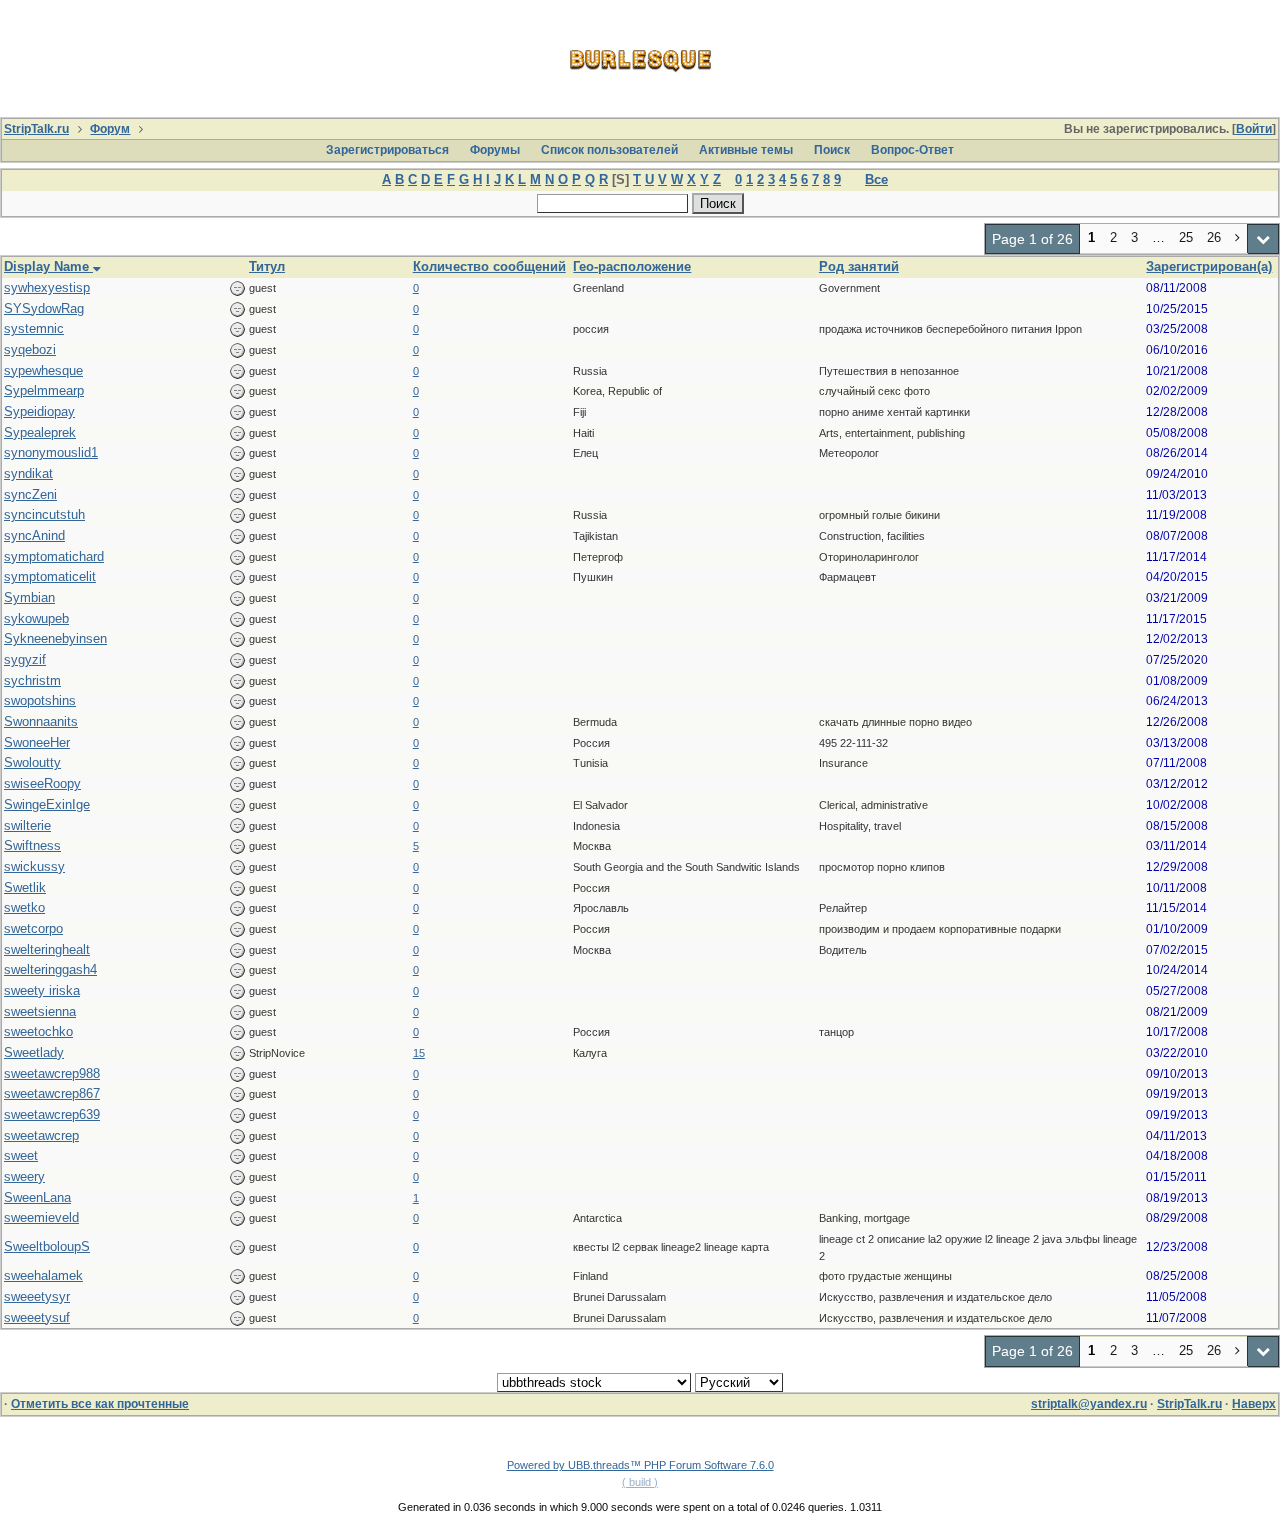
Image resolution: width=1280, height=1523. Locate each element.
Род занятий (859, 266)
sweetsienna (40, 1011)
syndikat (28, 473)
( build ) (640, 1482)
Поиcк (832, 150)
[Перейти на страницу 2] (1238, 239)
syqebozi (30, 349)
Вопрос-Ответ (912, 150)
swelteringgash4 (50, 969)
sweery (24, 1176)
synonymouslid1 (51, 452)
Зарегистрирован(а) (1209, 266)
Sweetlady (34, 1052)
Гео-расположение (632, 266)
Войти (1254, 129)
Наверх (1254, 1404)
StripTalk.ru (36, 129)
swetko (24, 907)
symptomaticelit (50, 576)
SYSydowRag (44, 308)
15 (419, 1053)
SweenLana (37, 1197)
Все (876, 179)
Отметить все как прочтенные (100, 1404)
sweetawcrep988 (52, 1073)
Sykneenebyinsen (55, 638)
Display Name (48, 266)
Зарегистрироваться (387, 150)
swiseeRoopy (42, 783)
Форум (110, 129)
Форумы (495, 150)
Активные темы (746, 150)
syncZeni (30, 494)
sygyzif (25, 659)
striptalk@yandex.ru (1089, 1404)
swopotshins (40, 700)
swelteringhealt (47, 949)
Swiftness (32, 845)
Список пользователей (609, 150)
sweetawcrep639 (52, 1114)
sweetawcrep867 (52, 1093)
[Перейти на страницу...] (1263, 239)
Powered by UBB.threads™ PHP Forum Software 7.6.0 (640, 1465)
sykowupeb (36, 618)
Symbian (29, 597)
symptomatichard (54, 556)
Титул (267, 266)
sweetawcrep (41, 1135)
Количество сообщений (489, 266)
